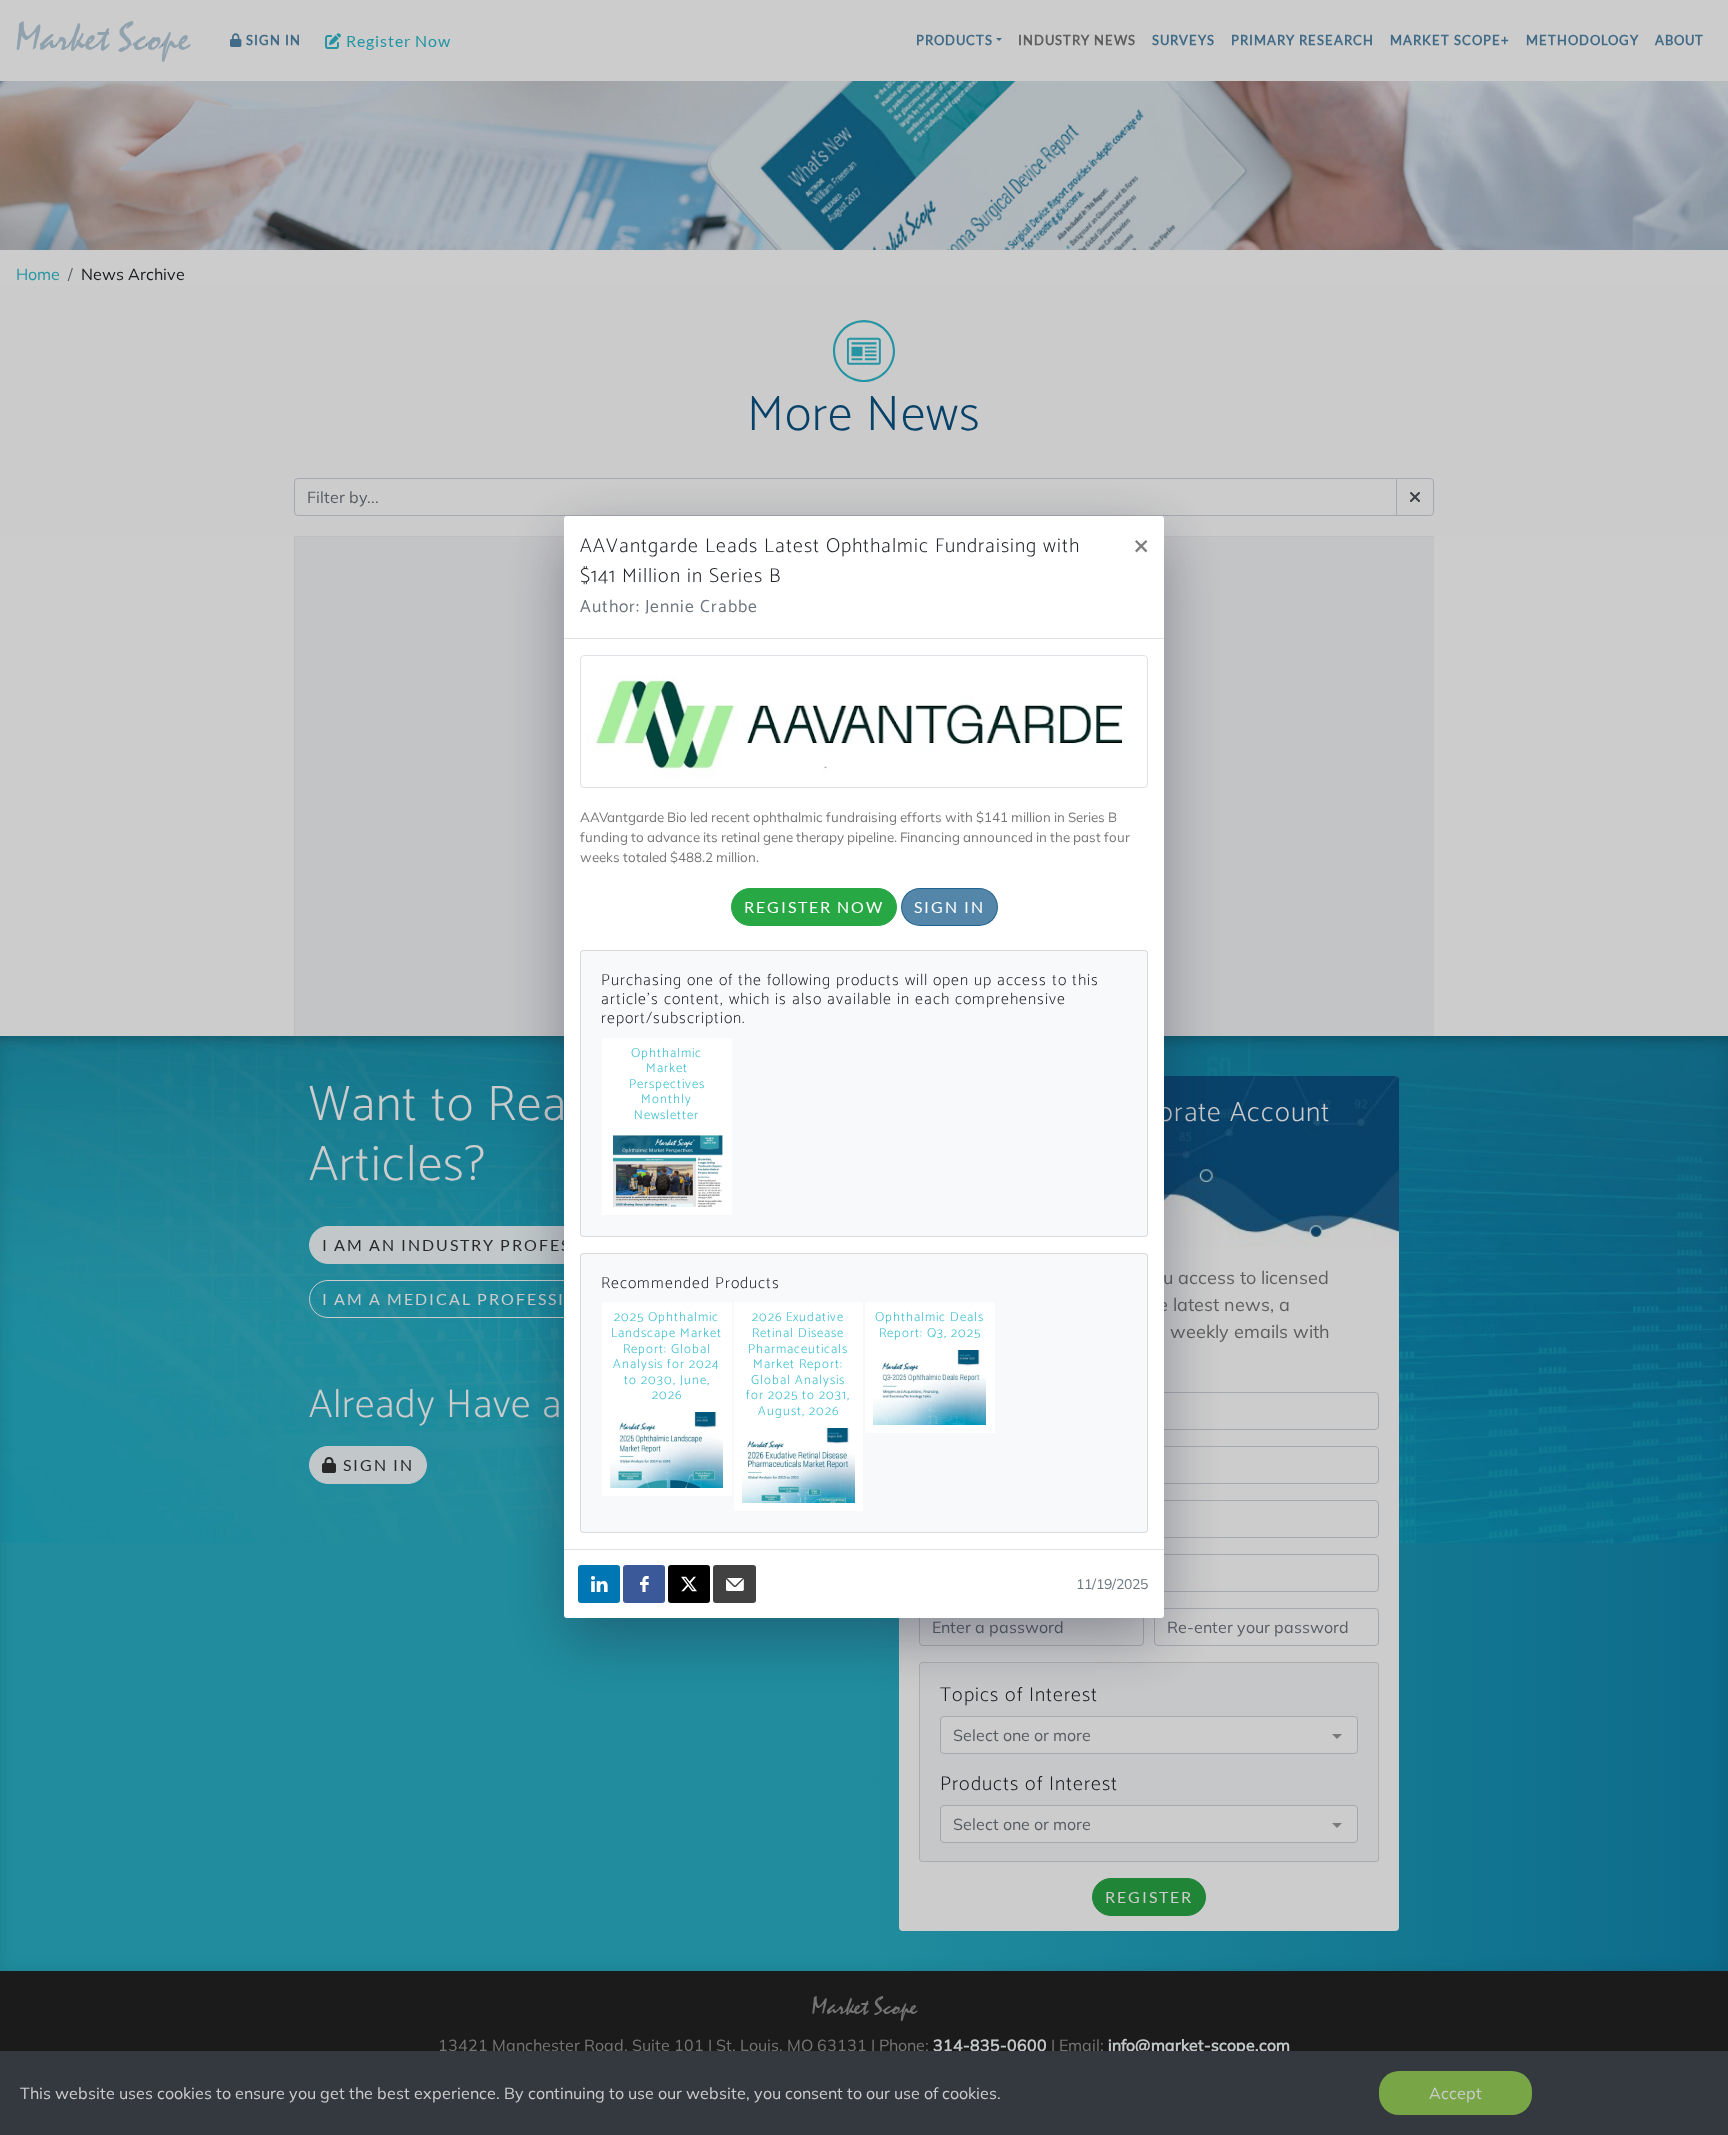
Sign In (949, 906)
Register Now (814, 906)
